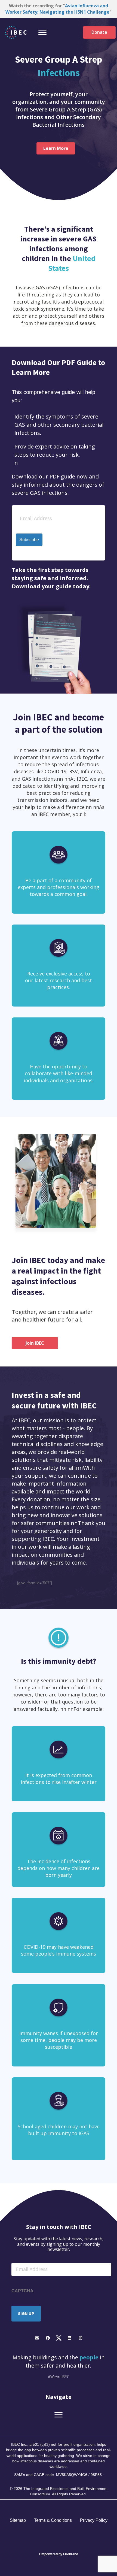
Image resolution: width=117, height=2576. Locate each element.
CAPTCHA (22, 2291)
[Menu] (42, 32)
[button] (37, 2338)
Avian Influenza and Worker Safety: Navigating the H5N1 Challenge (57, 9)
